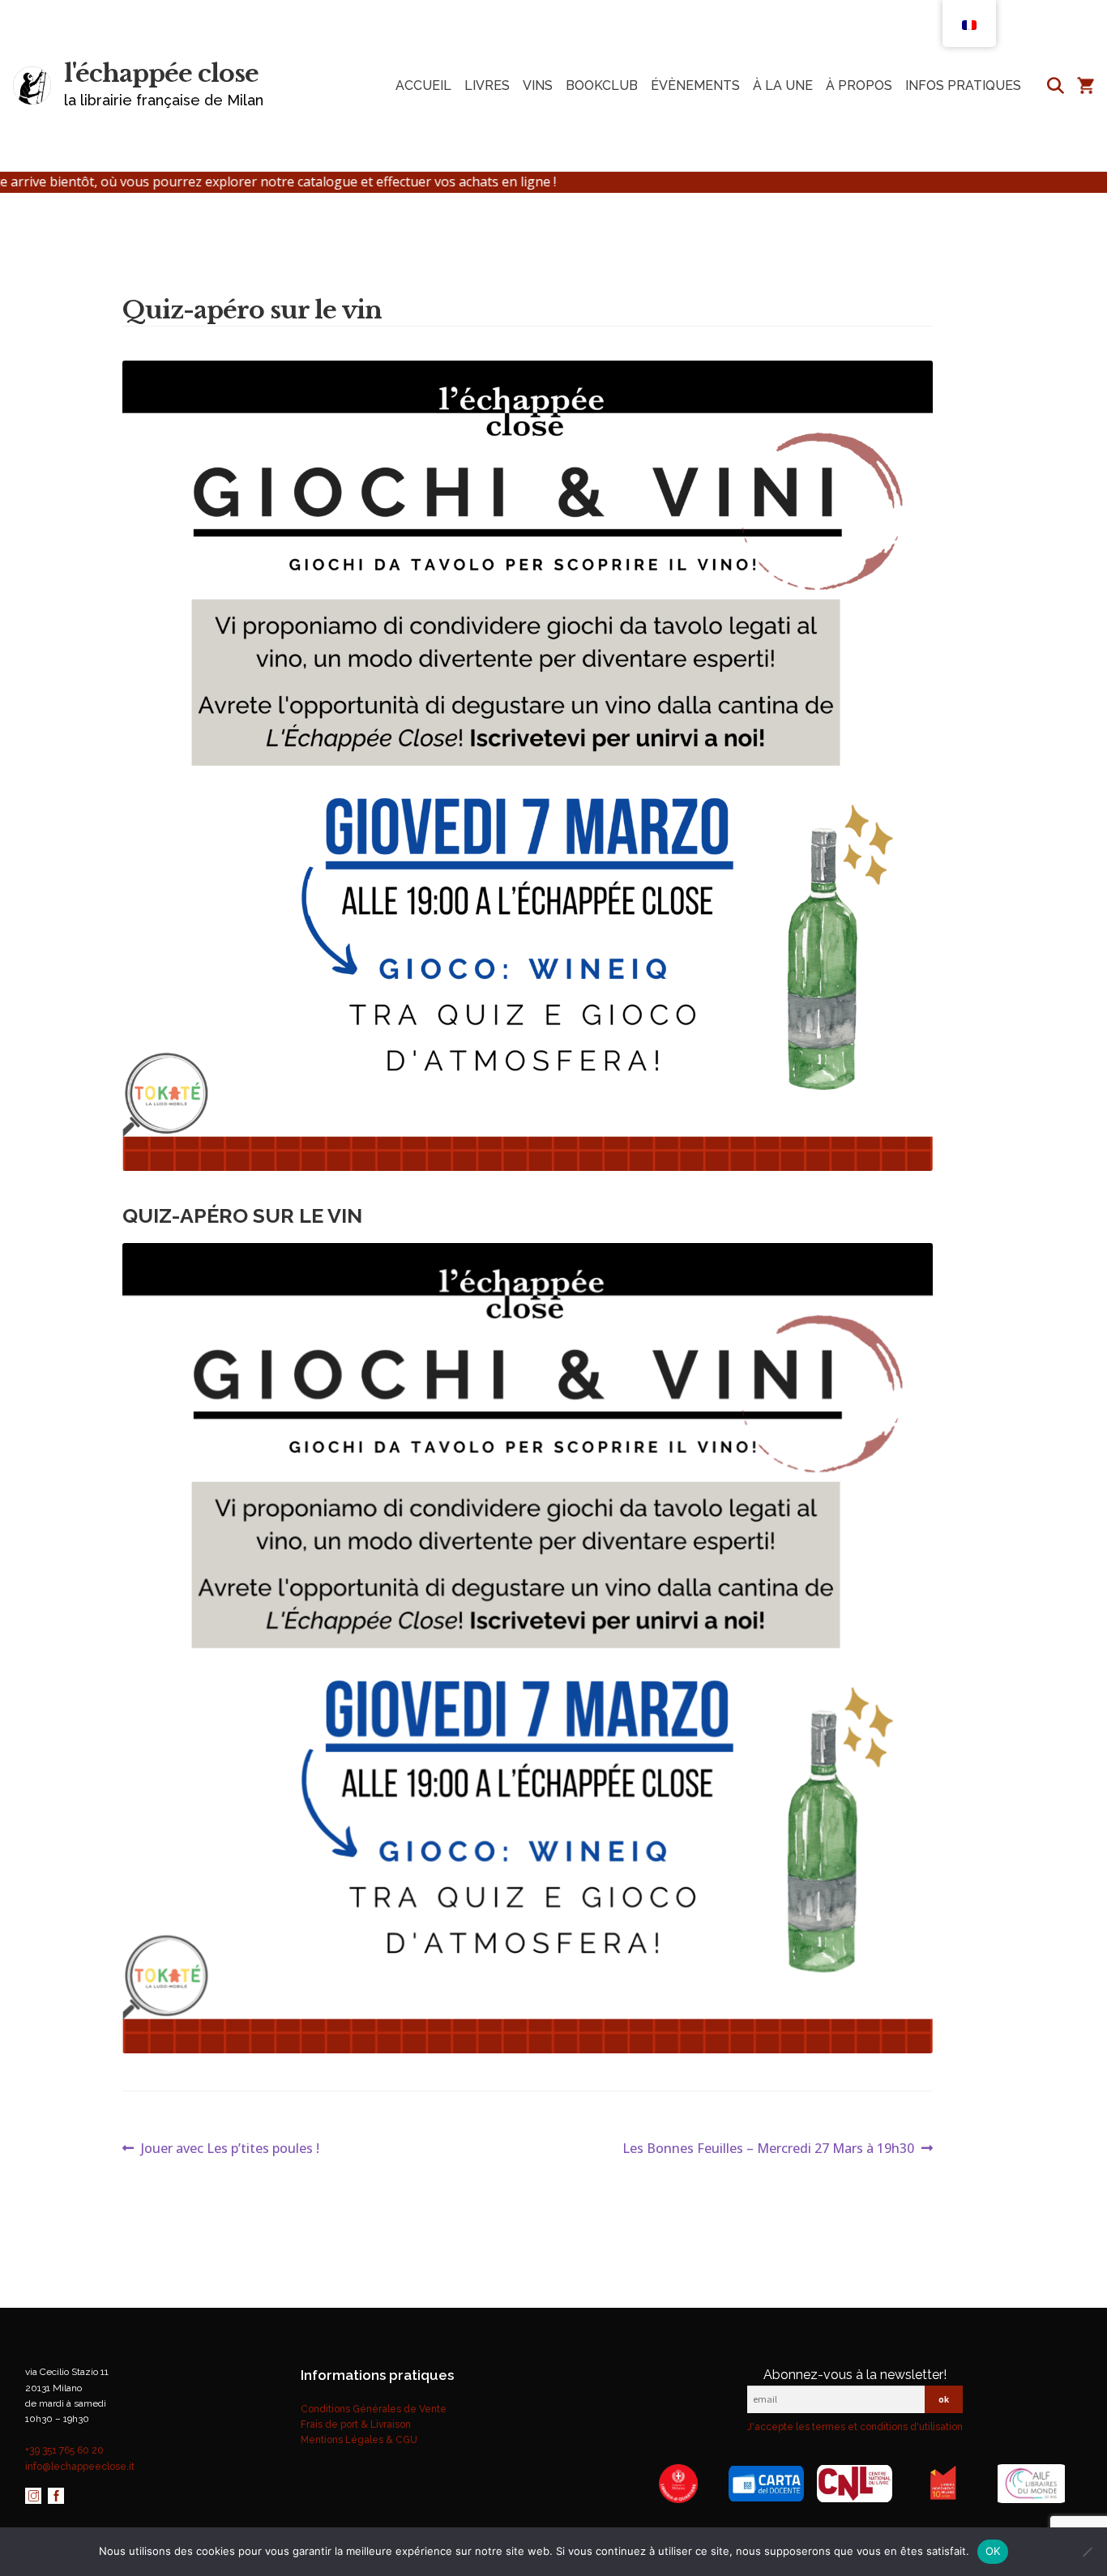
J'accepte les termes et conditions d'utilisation (855, 2427)
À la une (783, 85)
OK (993, 2551)
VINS (538, 85)
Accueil (423, 85)
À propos (859, 85)
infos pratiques (963, 85)
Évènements (695, 85)
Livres (487, 85)
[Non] (1087, 2552)
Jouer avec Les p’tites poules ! (230, 2149)
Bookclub (602, 85)
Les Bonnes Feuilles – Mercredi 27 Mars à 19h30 (768, 2149)
